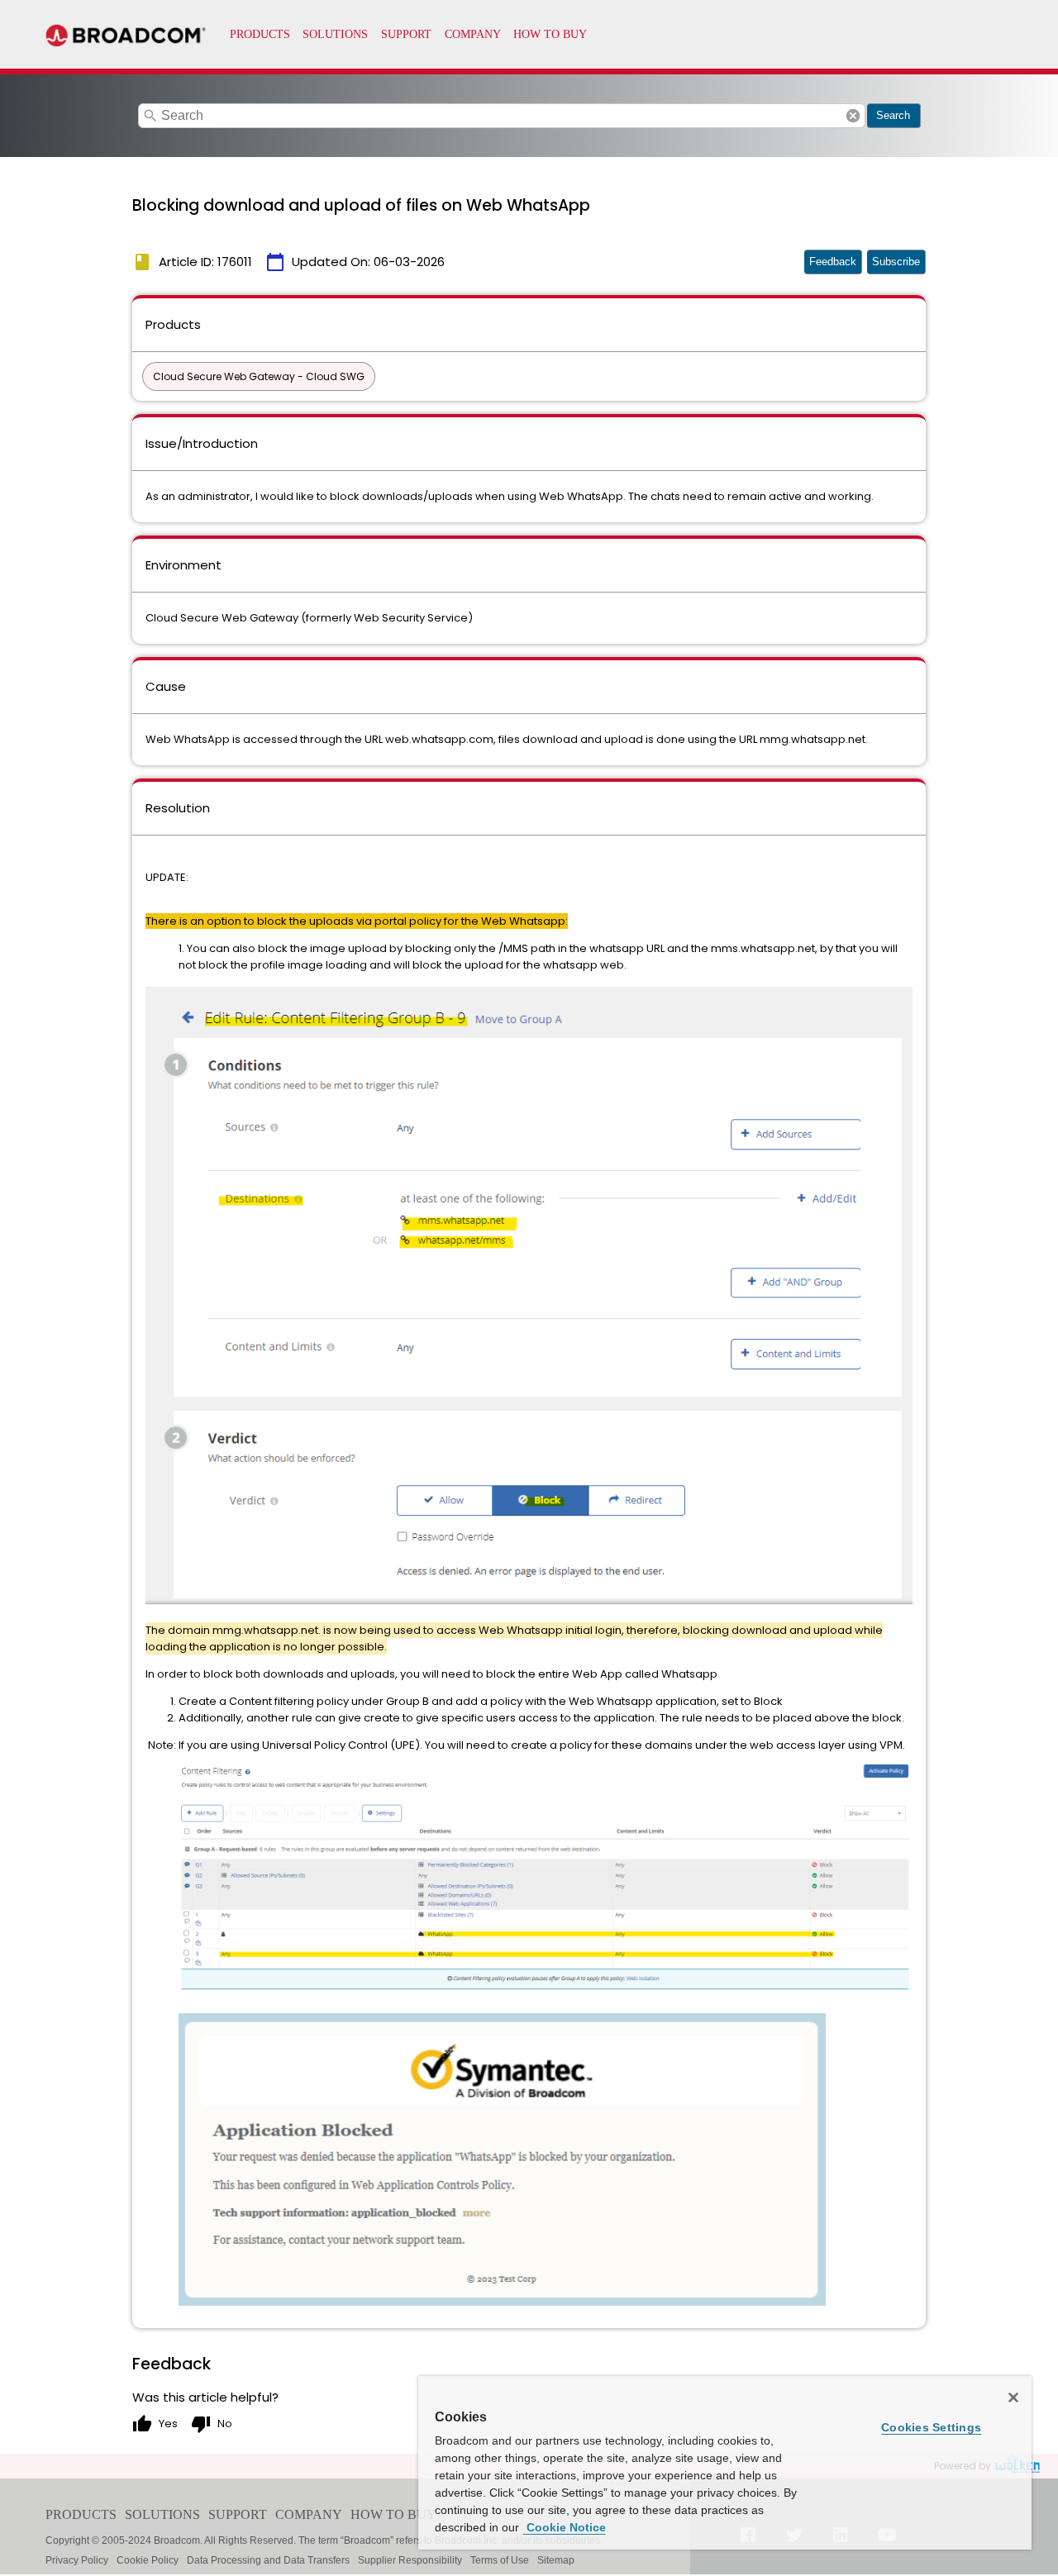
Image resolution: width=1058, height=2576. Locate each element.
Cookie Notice (565, 2527)
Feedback (833, 262)
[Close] (1013, 2397)
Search (893, 115)
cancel (853, 116)
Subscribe (896, 262)
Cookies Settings (931, 2427)
